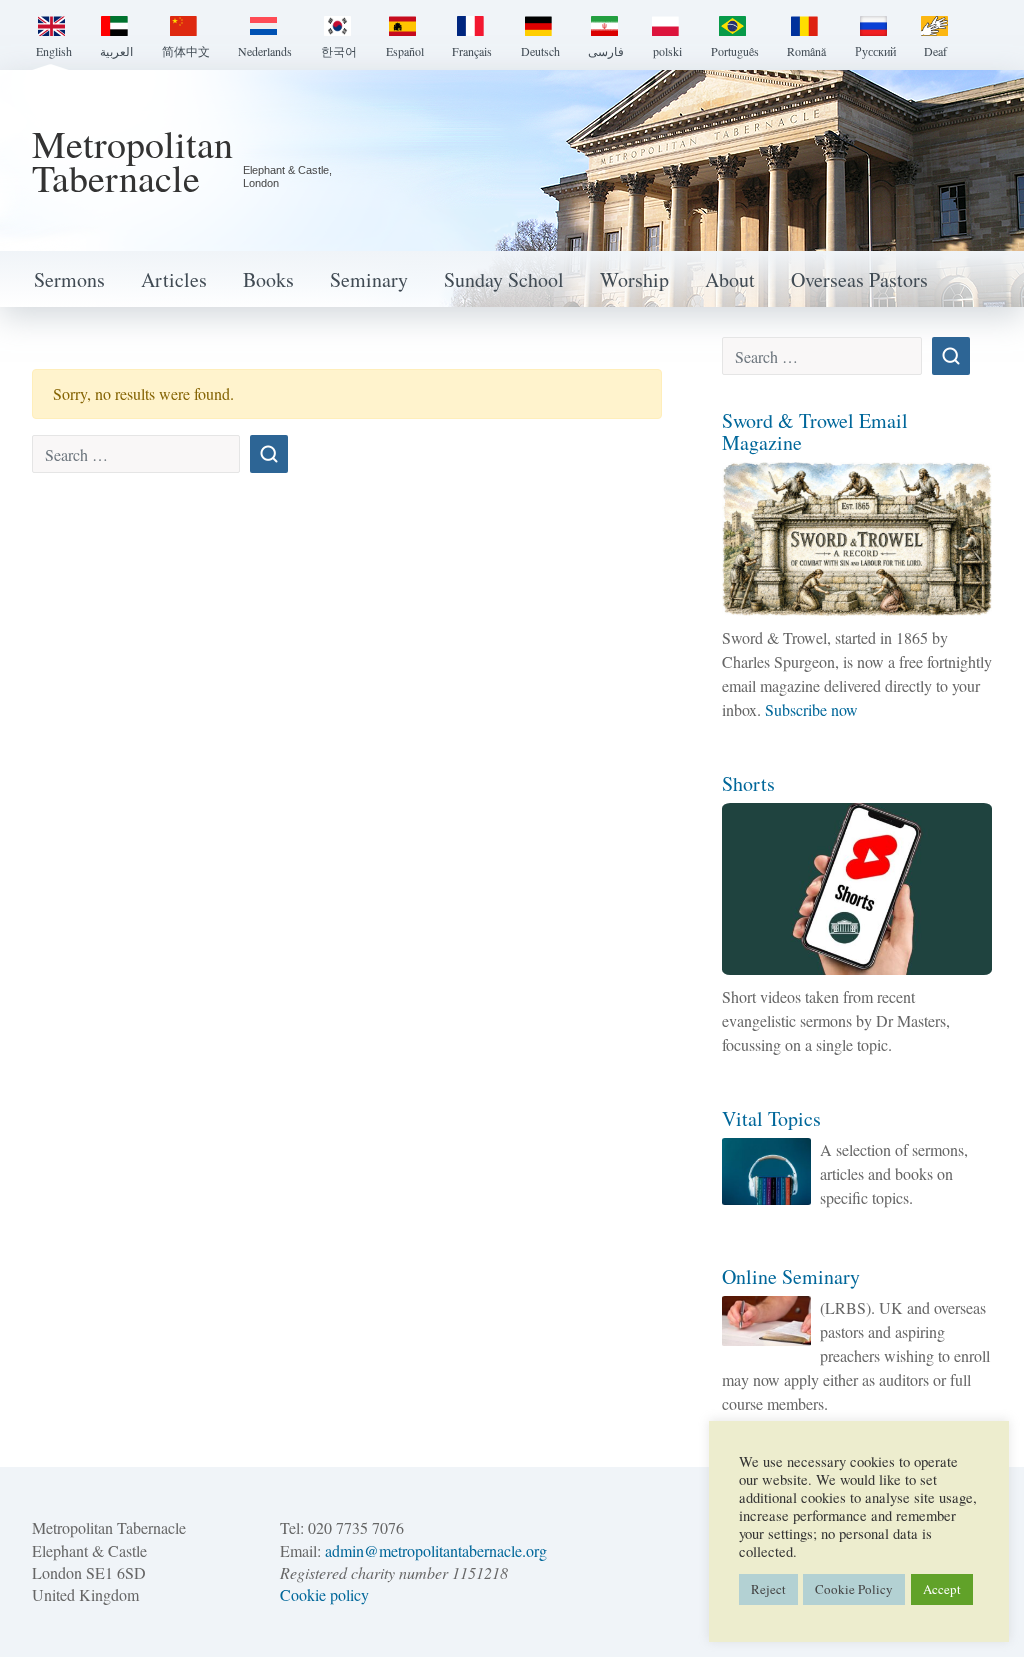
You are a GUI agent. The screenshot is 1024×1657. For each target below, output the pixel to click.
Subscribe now (811, 709)
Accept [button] (942, 1589)
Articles (174, 279)
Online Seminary (791, 1276)
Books (268, 279)
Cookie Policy (854, 1589)
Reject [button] (768, 1589)
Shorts (748, 783)
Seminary (369, 279)
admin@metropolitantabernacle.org (436, 1550)
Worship (634, 279)
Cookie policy (324, 1594)
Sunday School (504, 279)
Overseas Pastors (859, 279)
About (730, 279)
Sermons (69, 279)
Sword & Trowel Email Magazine (815, 431)
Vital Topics (771, 1118)
